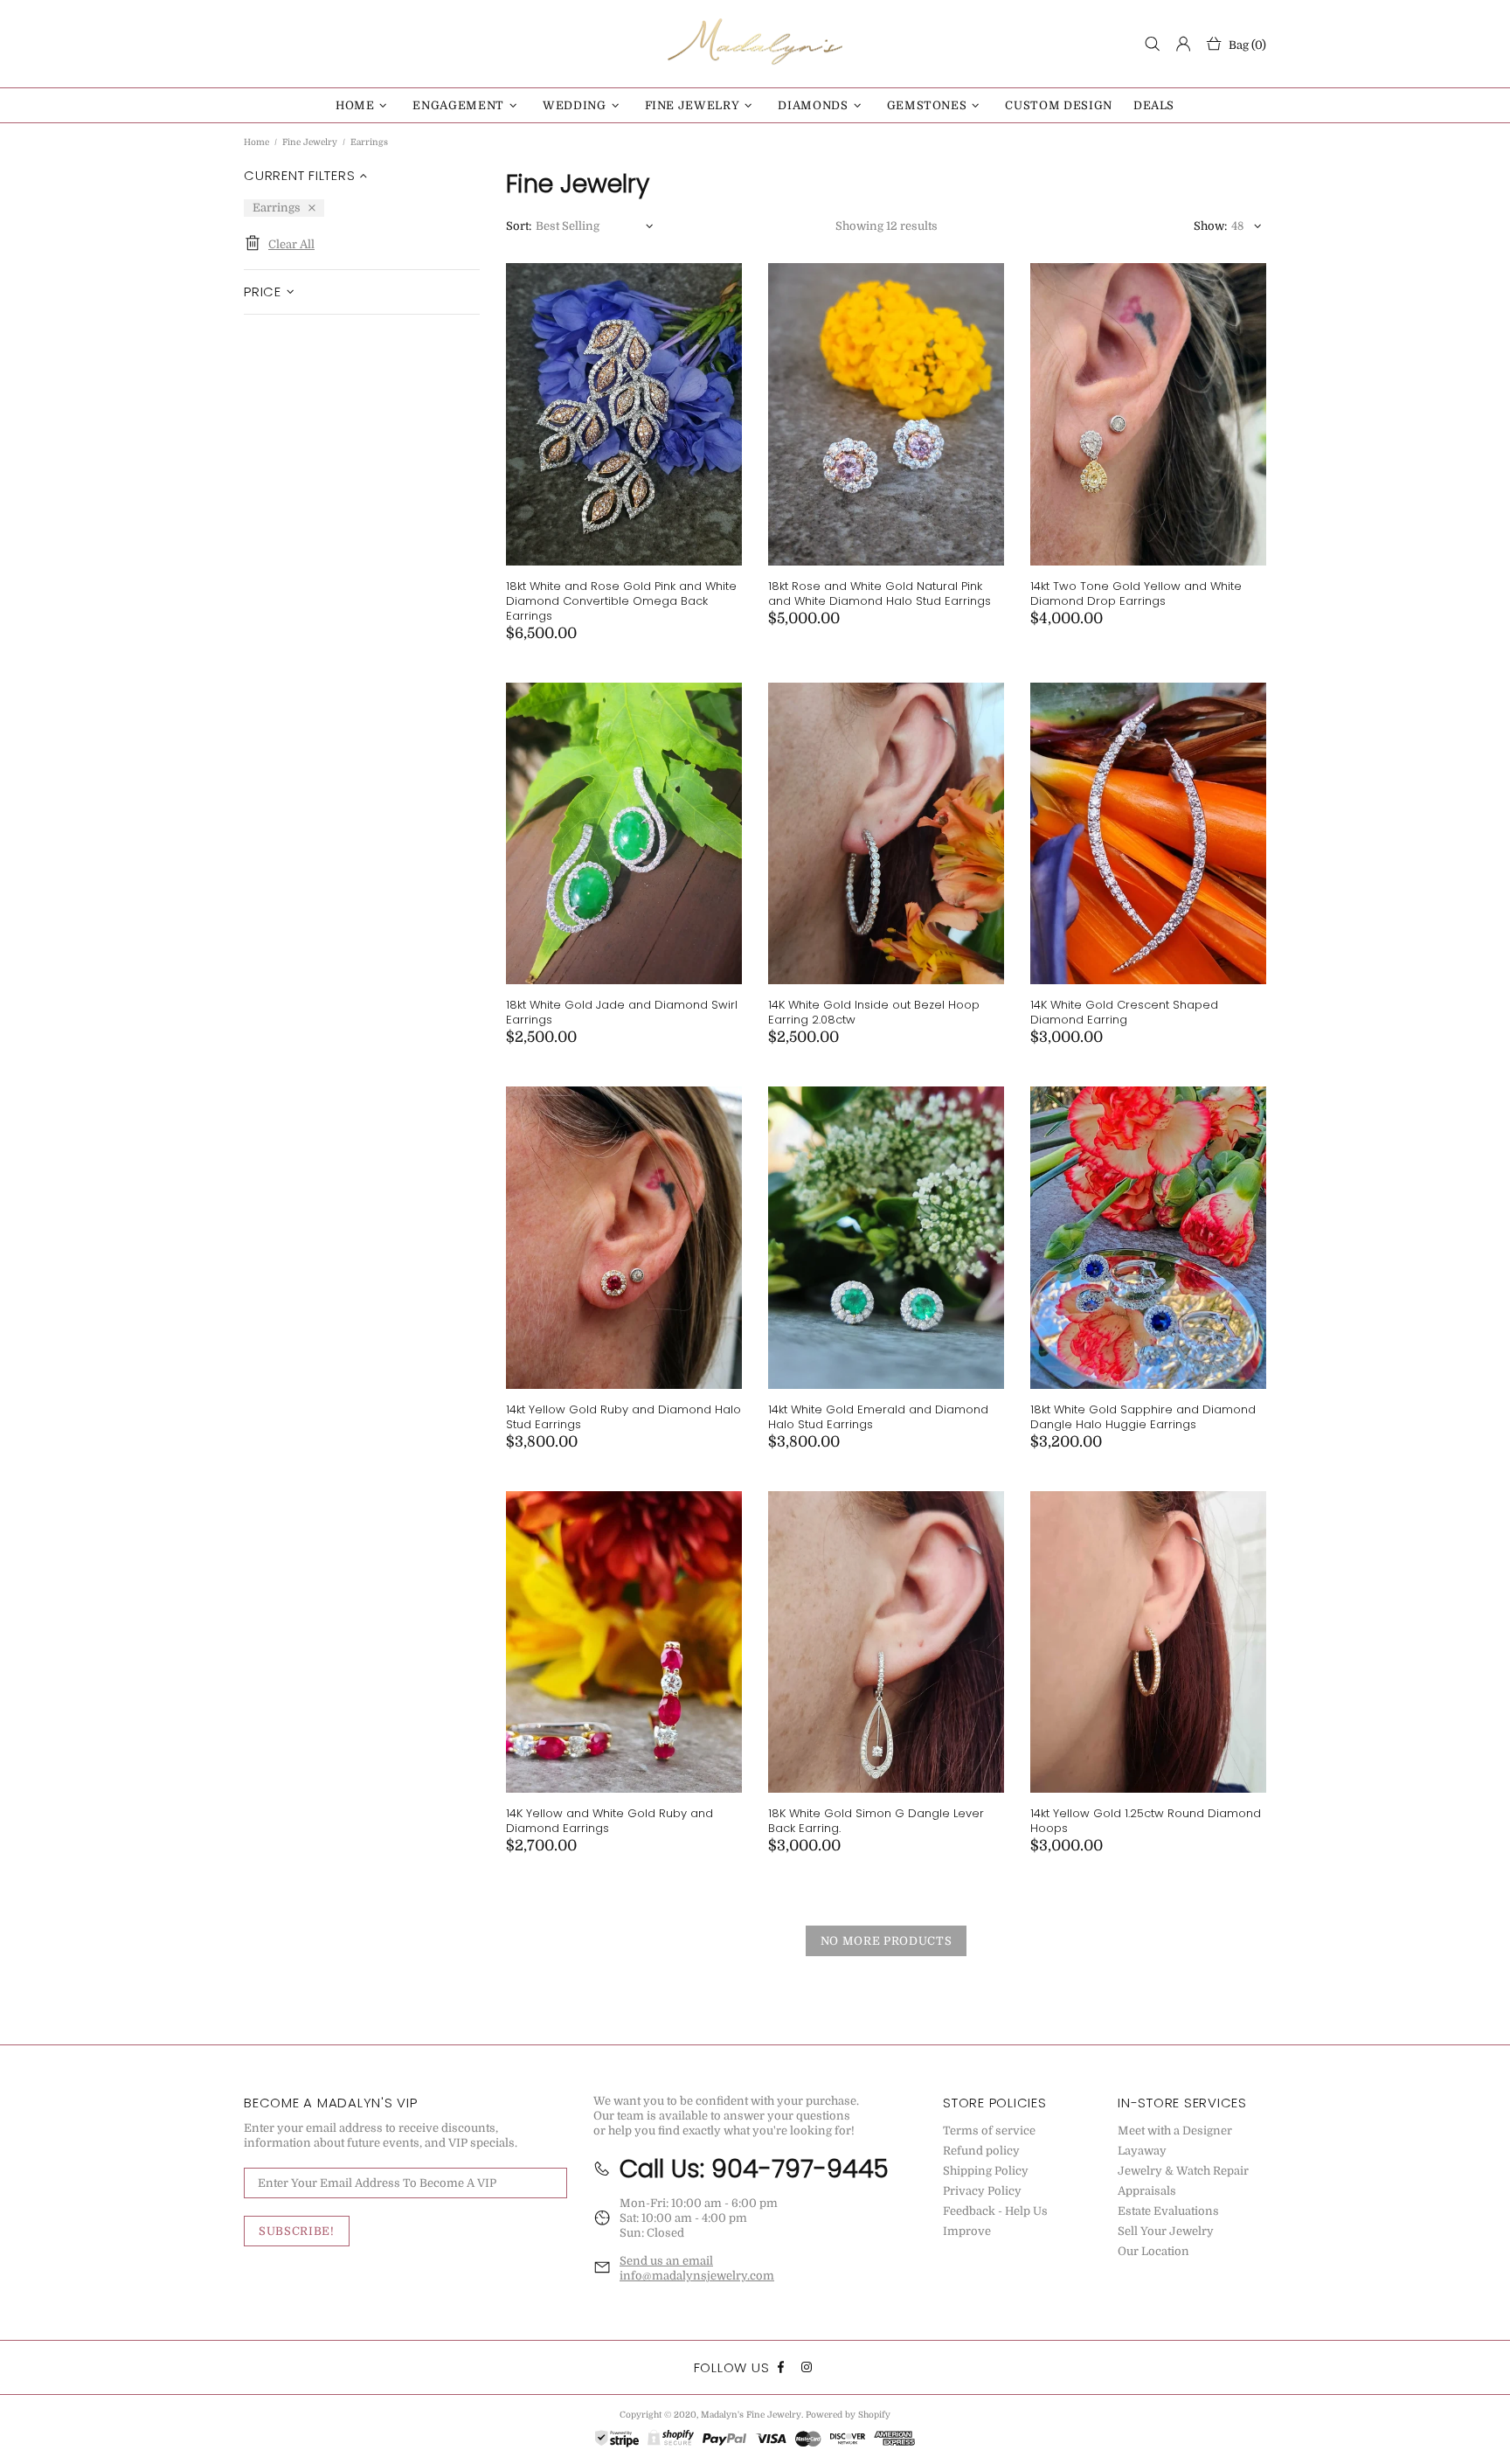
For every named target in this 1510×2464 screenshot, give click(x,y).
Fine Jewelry (310, 142)
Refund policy (981, 2151)
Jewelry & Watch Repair (1183, 2171)
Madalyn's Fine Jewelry (755, 44)
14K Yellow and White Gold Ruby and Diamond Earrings (610, 1821)
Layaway (1142, 2151)
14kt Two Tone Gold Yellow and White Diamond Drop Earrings (1136, 593)
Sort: (519, 226)
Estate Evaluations (1168, 2211)
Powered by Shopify (848, 2415)
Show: (1210, 226)
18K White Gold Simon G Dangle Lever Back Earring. (876, 1821)
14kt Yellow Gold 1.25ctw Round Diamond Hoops (1146, 1821)
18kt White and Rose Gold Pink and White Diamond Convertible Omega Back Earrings (621, 601)
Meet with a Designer (1175, 2131)
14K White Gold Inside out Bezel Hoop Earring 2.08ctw (874, 1012)
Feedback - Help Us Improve (995, 2221)
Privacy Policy (982, 2191)
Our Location (1153, 2251)
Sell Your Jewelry (1166, 2231)
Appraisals (1147, 2191)
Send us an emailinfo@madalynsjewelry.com (697, 2268)
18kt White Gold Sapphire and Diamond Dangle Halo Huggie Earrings (1143, 1417)
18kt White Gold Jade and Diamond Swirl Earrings (622, 1012)
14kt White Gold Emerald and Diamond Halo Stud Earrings (878, 1417)
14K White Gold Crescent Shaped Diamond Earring (1124, 1012)
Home (256, 142)
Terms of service (989, 2131)
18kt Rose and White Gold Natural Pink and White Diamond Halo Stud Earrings (880, 593)
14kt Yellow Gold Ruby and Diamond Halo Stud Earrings (623, 1417)
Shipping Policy (986, 2171)
